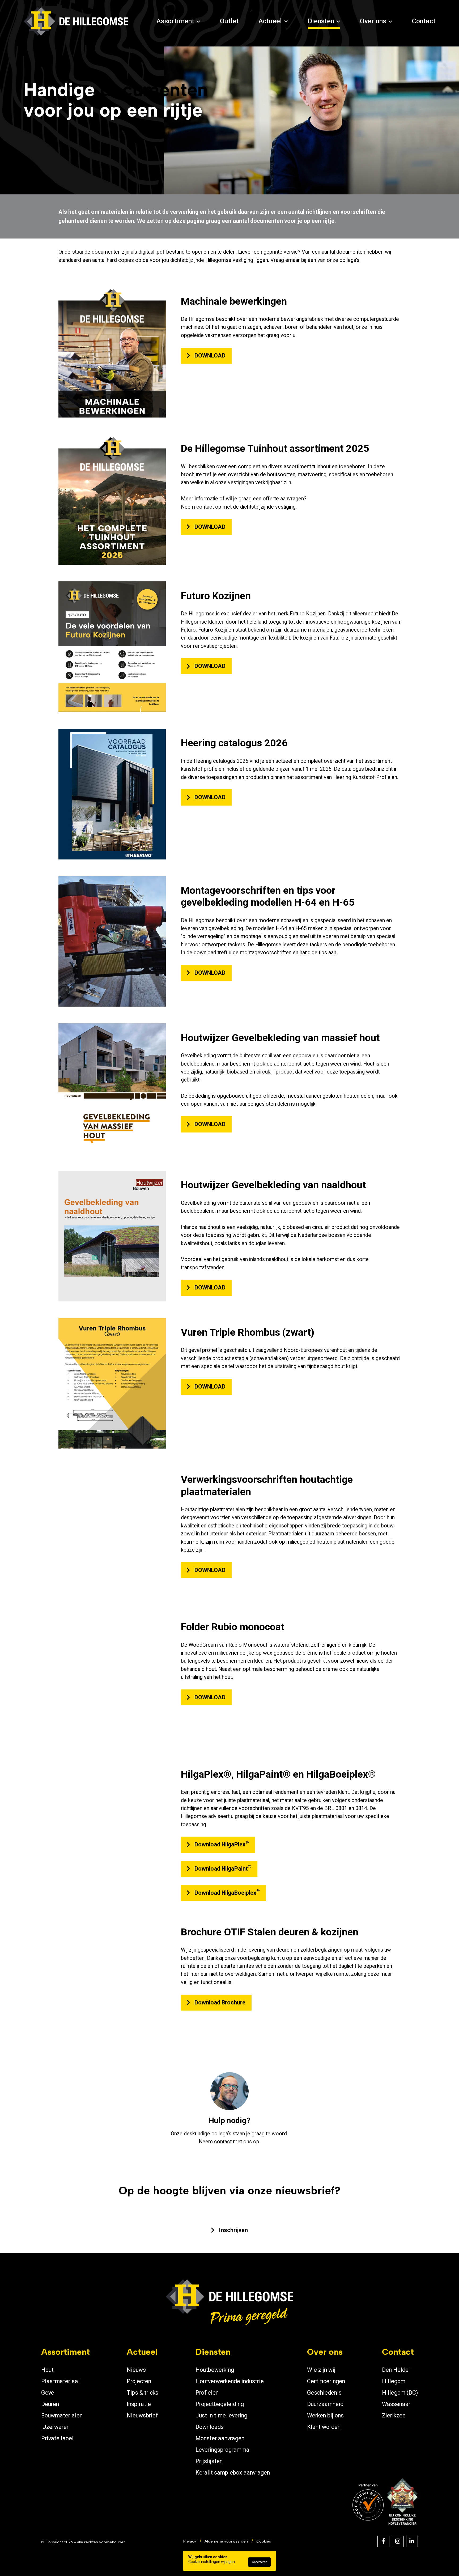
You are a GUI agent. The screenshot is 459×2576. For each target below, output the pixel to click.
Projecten (139, 2381)
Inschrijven (233, 2230)
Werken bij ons (325, 2415)
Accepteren (260, 2562)
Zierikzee (394, 2415)
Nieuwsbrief (142, 2415)
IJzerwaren (55, 2427)
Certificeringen (326, 2381)
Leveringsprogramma (222, 2450)
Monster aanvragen (220, 2438)
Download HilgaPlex (222, 1844)
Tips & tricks (143, 2393)
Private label (57, 2438)
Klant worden (324, 2427)
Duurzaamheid (325, 2404)
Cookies (264, 2541)
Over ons (373, 21)
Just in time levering (221, 2415)
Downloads (210, 2427)
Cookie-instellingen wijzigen (212, 2562)
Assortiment (175, 21)
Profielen (207, 2393)
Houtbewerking (215, 2370)
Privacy (190, 2541)
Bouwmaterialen (62, 2415)
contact (223, 2142)
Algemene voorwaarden (226, 2541)
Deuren (50, 2404)
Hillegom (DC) (400, 2393)
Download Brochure (220, 2002)
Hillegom (394, 2381)
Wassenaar (396, 2404)
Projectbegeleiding (220, 2404)
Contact (424, 21)
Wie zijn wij (321, 2370)
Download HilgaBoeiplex (227, 1892)
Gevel (48, 2393)
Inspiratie (139, 2404)
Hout (47, 2370)
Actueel (270, 21)
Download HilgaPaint (223, 1868)
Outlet (229, 21)
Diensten (321, 21)
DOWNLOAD (210, 355)
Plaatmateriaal (60, 2381)
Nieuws (136, 2370)
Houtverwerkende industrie (230, 2381)
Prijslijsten (209, 2461)
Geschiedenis (324, 2393)
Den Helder (396, 2370)
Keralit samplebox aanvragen (233, 2473)
